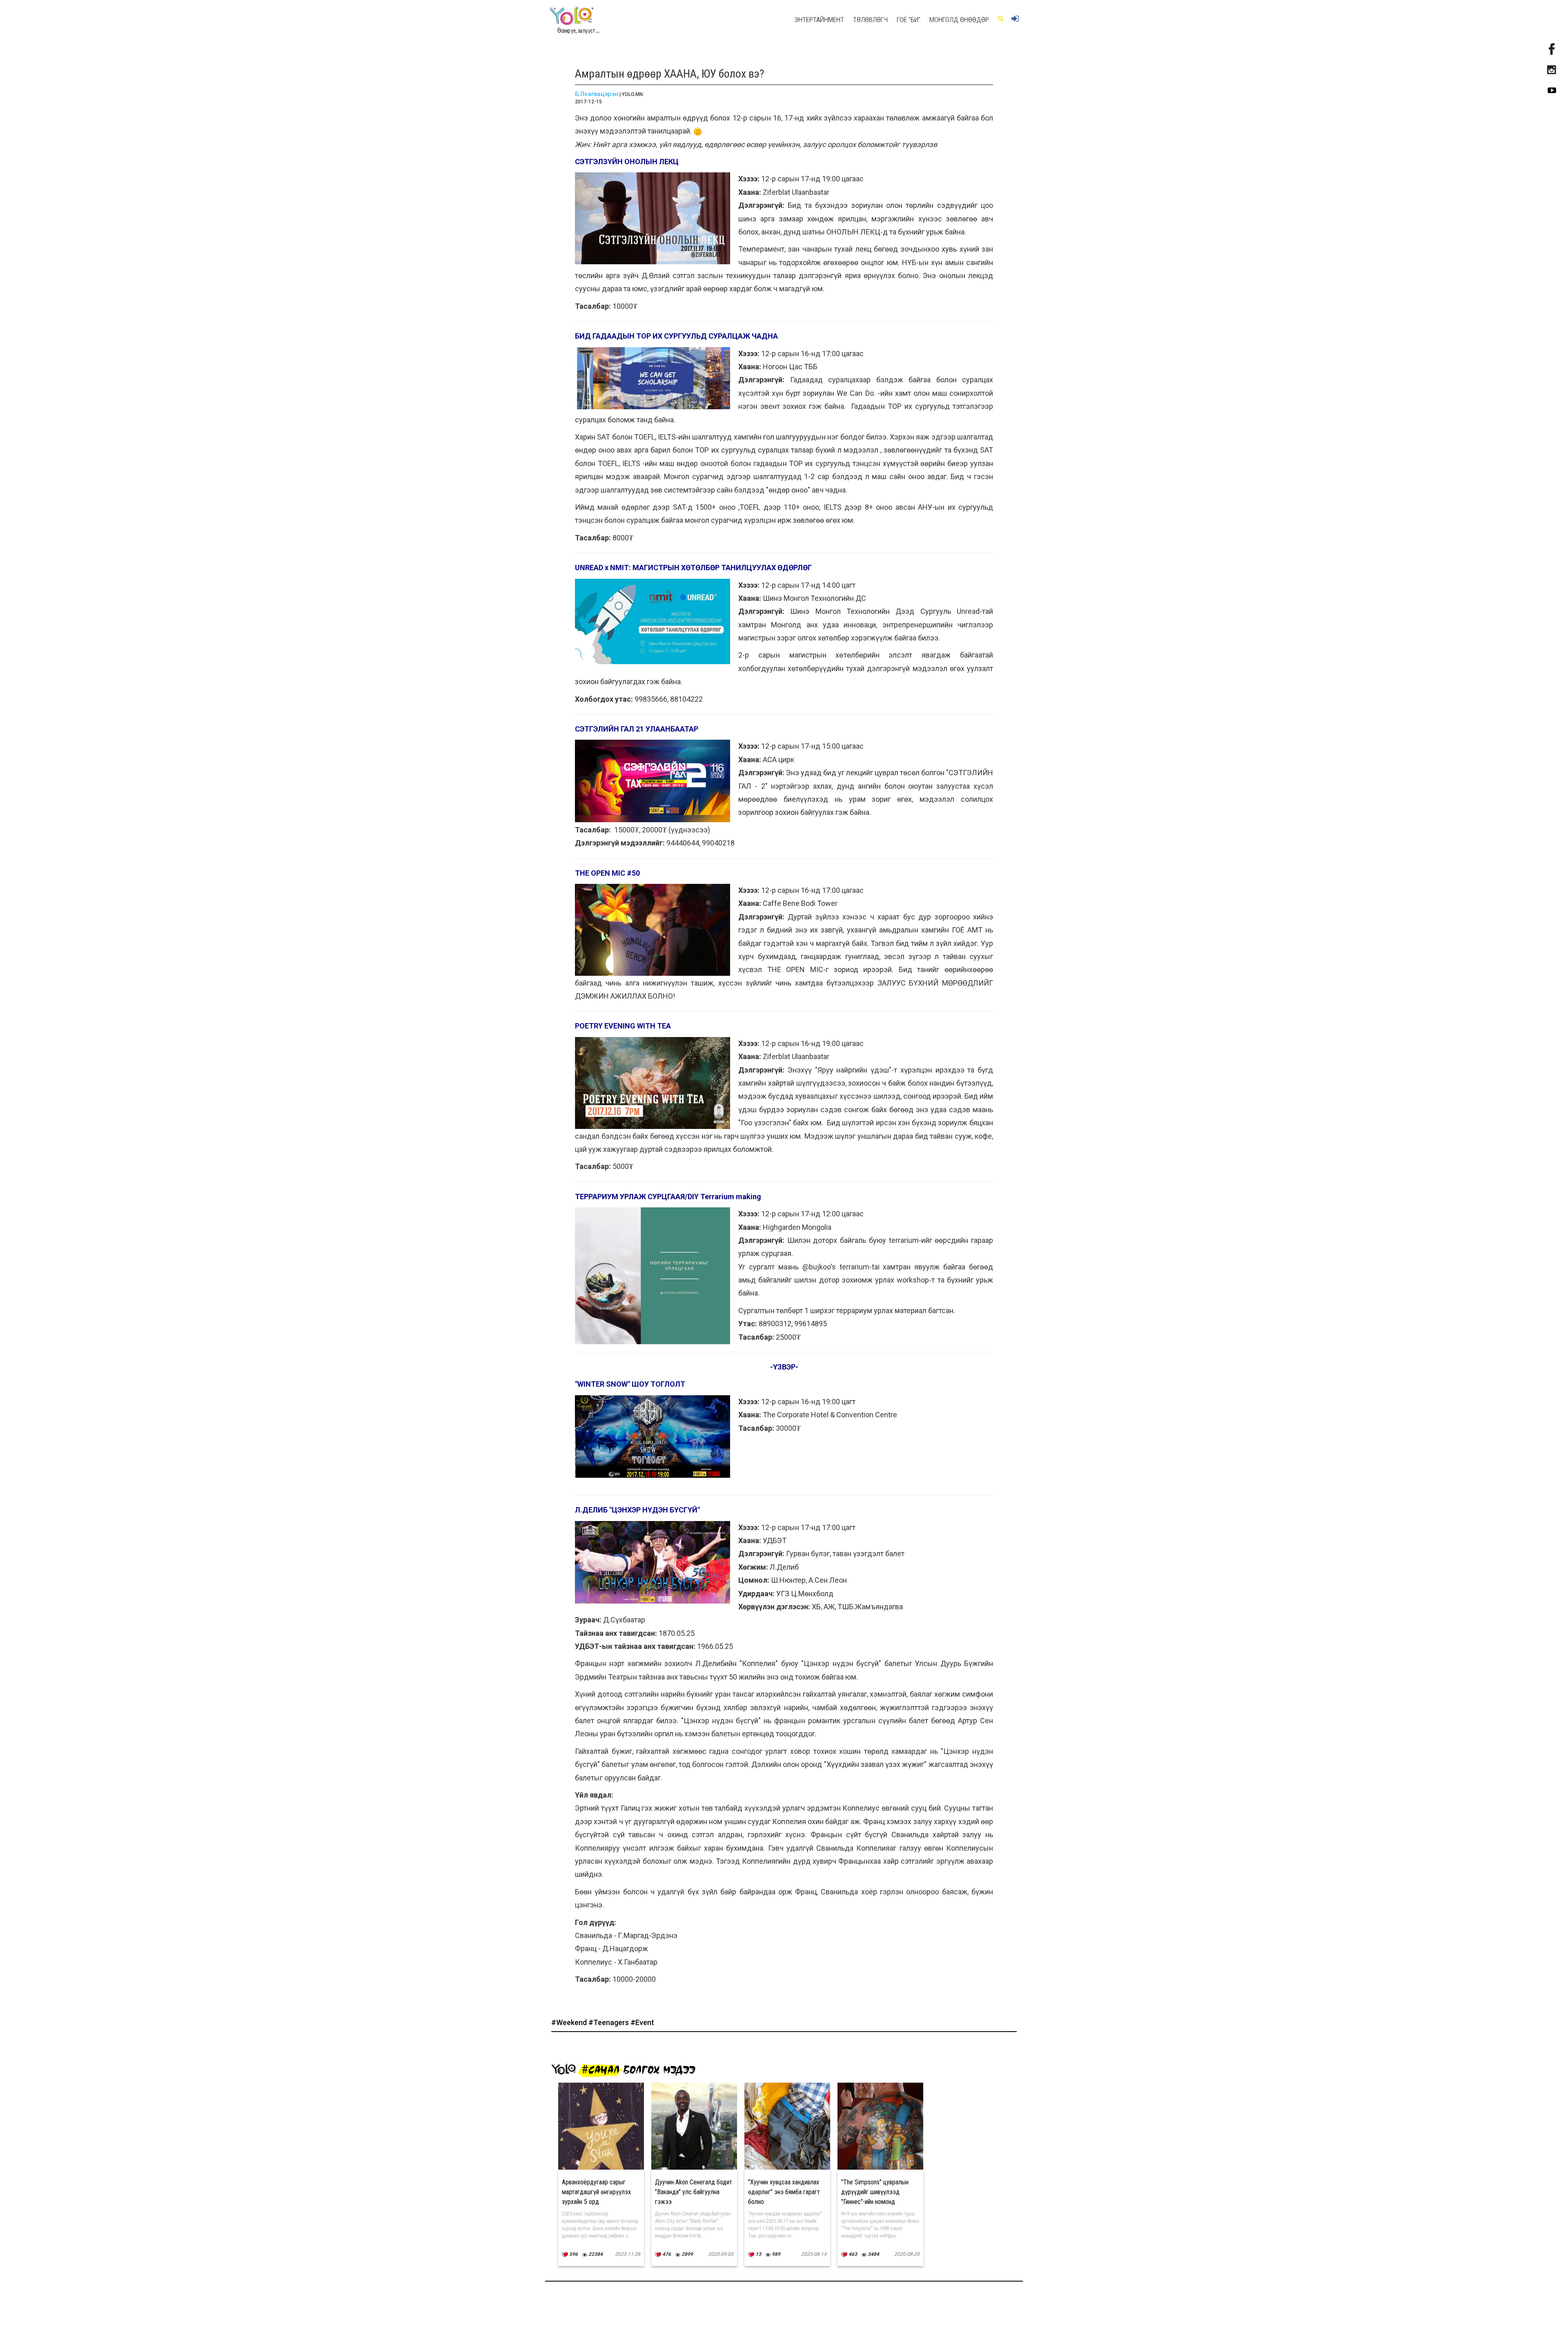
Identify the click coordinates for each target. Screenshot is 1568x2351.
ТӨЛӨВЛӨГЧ (870, 20)
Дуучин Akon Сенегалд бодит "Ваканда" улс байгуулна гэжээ (694, 2192)
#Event (642, 2022)
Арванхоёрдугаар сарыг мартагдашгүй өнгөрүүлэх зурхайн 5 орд (596, 2192)
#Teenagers (609, 2022)
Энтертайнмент (819, 20)
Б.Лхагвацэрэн (597, 94)
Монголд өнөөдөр (959, 20)
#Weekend (570, 2022)
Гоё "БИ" (909, 20)
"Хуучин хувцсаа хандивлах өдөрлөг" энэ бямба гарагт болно (784, 2192)
